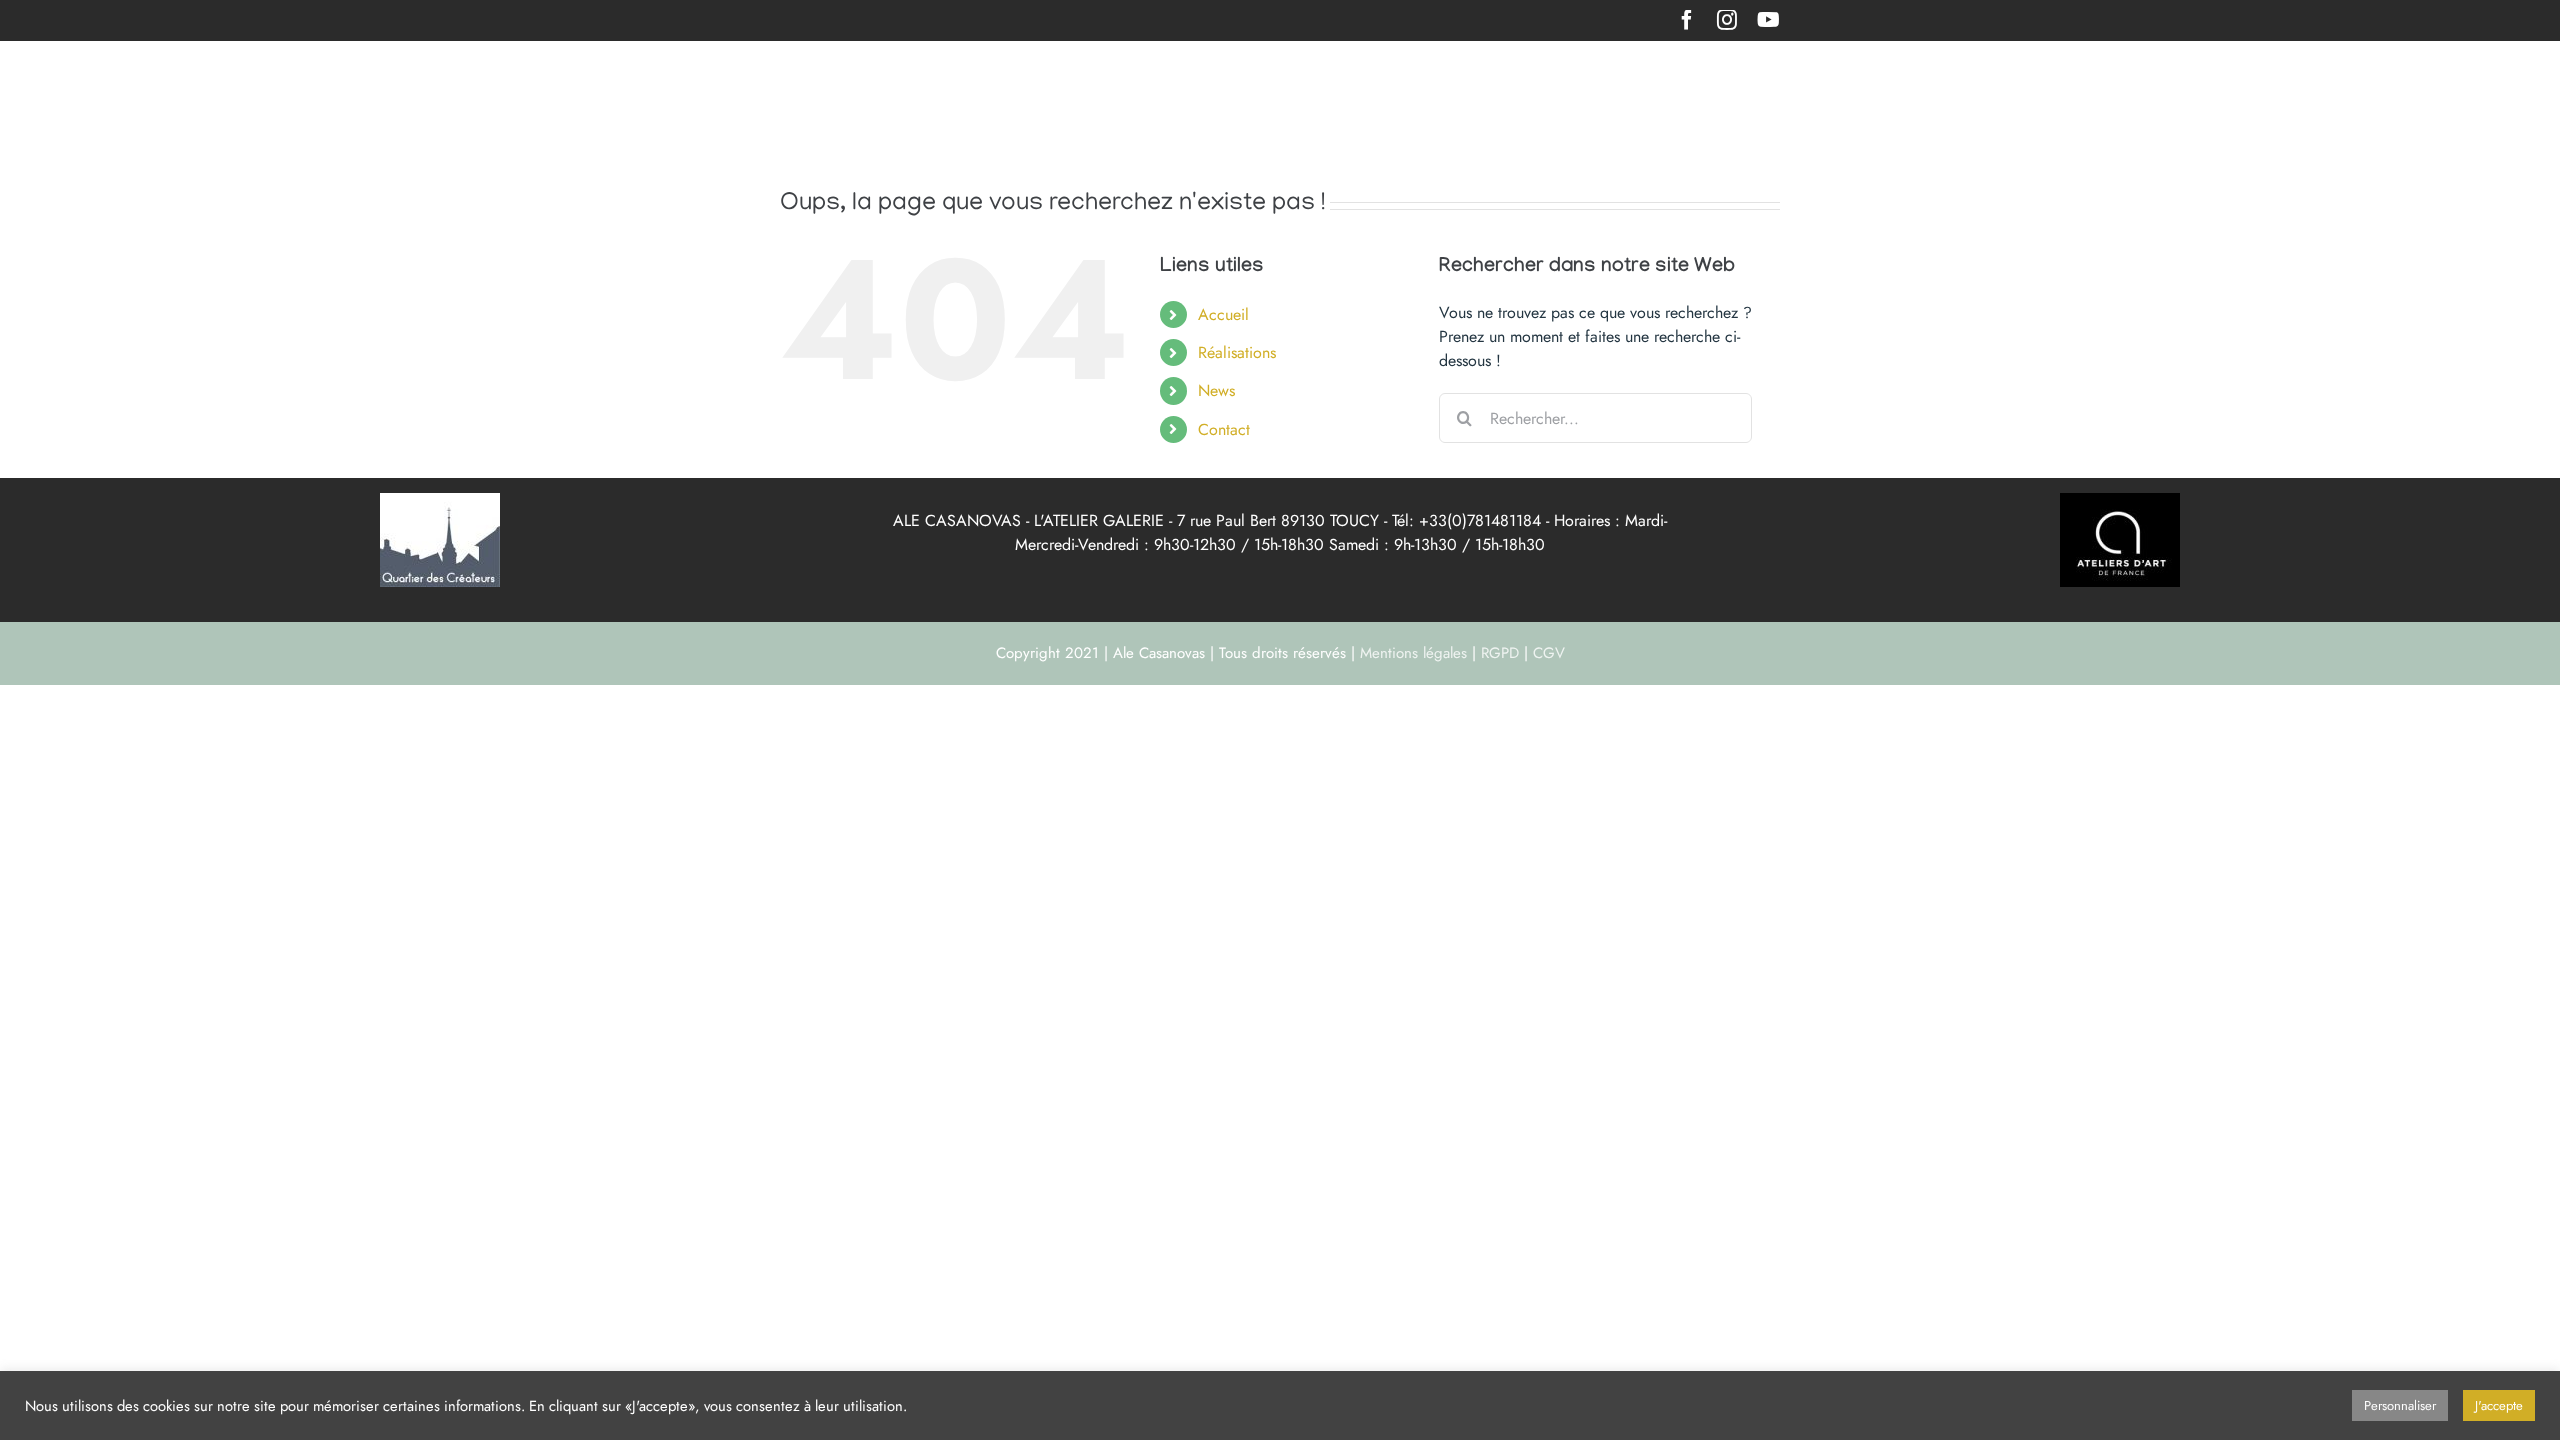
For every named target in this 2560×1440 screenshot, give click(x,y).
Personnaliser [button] (2400, 1405)
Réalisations (1237, 352)
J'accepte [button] (2499, 1405)
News (1216, 390)
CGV (1549, 653)
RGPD (1500, 653)
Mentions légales (1413, 653)
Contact (1224, 429)
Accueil (1223, 314)
